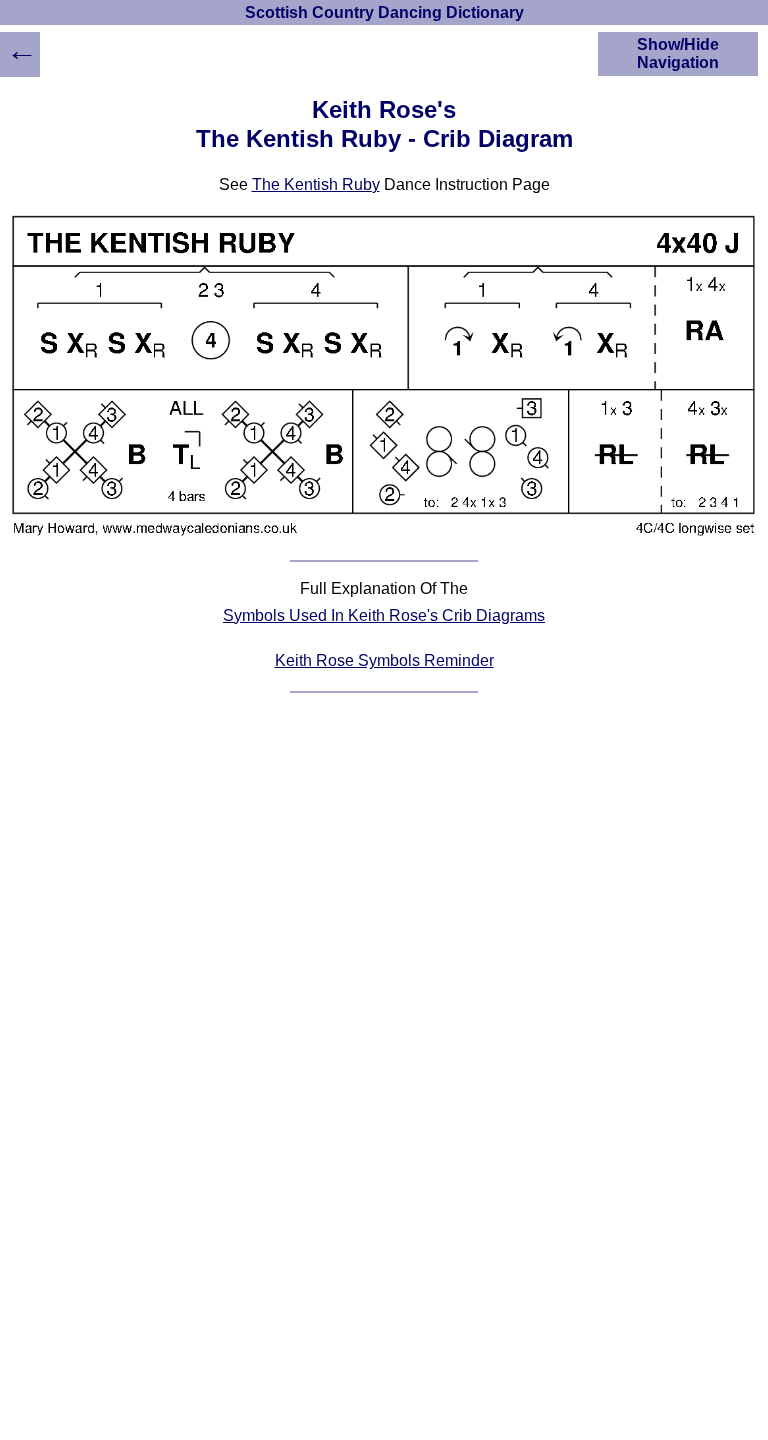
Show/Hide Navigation (678, 53)
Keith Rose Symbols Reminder (384, 660)
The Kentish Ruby (316, 184)
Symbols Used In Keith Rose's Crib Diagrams (384, 615)
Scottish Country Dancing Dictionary (384, 12)
